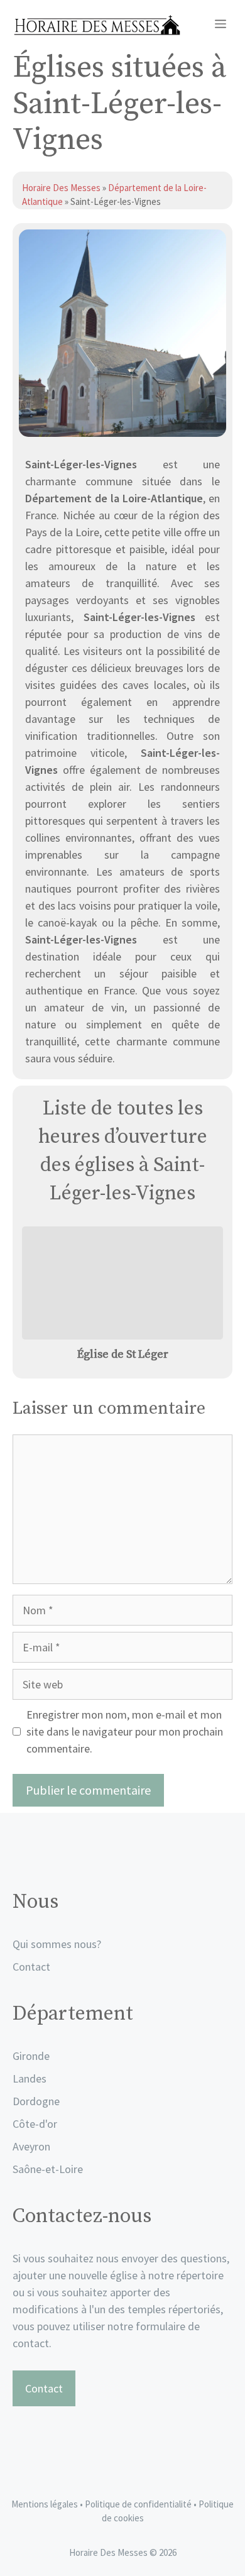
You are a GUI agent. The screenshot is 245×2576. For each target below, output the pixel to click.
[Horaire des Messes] (96, 25)
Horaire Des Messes (62, 188)
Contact (31, 1967)
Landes (30, 2078)
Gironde (31, 2056)
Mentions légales (45, 2504)
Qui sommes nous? (57, 1944)
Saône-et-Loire (48, 2169)
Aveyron (31, 2146)
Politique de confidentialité (139, 2504)
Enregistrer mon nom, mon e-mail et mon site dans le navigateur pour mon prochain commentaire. (125, 1731)
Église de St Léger (123, 1354)
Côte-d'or (35, 2124)
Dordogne (36, 2101)
